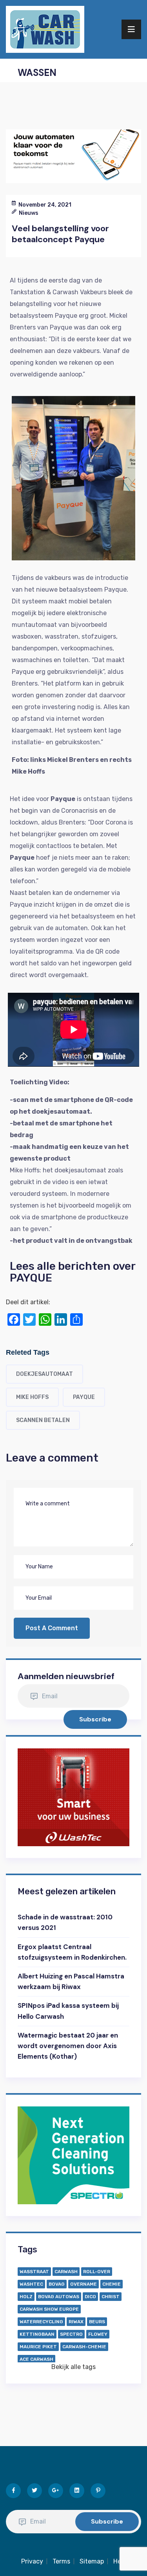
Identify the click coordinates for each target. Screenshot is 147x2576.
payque (84, 1397)
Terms (61, 2561)
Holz (26, 2297)
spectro (71, 2334)
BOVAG (57, 2284)
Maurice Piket (38, 2347)
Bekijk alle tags (73, 2367)
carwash (66, 2272)
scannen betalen (43, 1420)
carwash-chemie (84, 2347)
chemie (112, 2284)
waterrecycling (41, 2322)
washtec (31, 2284)
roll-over (97, 2272)
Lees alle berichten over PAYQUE (73, 1272)
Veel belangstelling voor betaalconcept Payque (60, 234)
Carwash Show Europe (49, 2309)
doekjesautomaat (44, 1374)
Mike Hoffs (32, 1397)
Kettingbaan (37, 2334)
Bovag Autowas (59, 2297)
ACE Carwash (36, 2359)
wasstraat (34, 2272)
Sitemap (92, 2561)
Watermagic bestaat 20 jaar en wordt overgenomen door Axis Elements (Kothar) (68, 2046)
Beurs (97, 2322)
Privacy (32, 2561)
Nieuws (29, 213)
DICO (90, 2297)
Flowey (98, 2334)
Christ (111, 2297)
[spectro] (73, 2155)
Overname (83, 2284)
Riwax (76, 2322)
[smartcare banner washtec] (73, 1797)
